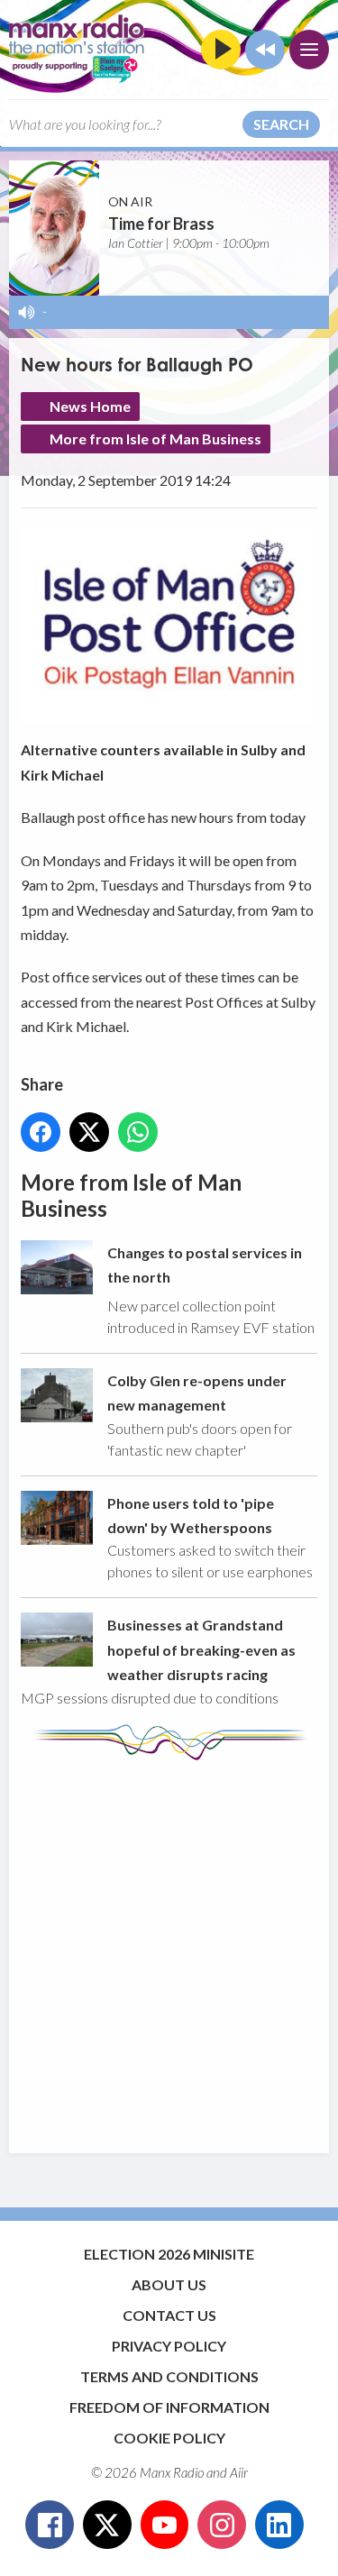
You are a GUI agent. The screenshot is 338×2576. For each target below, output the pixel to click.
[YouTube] (165, 2525)
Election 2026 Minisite (169, 2254)
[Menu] (309, 50)
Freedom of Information (169, 2407)
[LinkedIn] (279, 2525)
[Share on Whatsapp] (138, 1132)
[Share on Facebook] (41, 1132)
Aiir (239, 2472)
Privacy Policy (169, 2346)
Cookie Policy (169, 2438)
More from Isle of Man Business (155, 438)
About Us (169, 2284)
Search (281, 124)
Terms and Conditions (169, 2376)
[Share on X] (89, 1132)
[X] (107, 2525)
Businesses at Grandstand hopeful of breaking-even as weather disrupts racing (201, 1649)
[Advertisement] (169, 1948)
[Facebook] (50, 2525)
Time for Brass (161, 224)
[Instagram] (222, 2525)
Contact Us (169, 2315)
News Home (90, 406)
